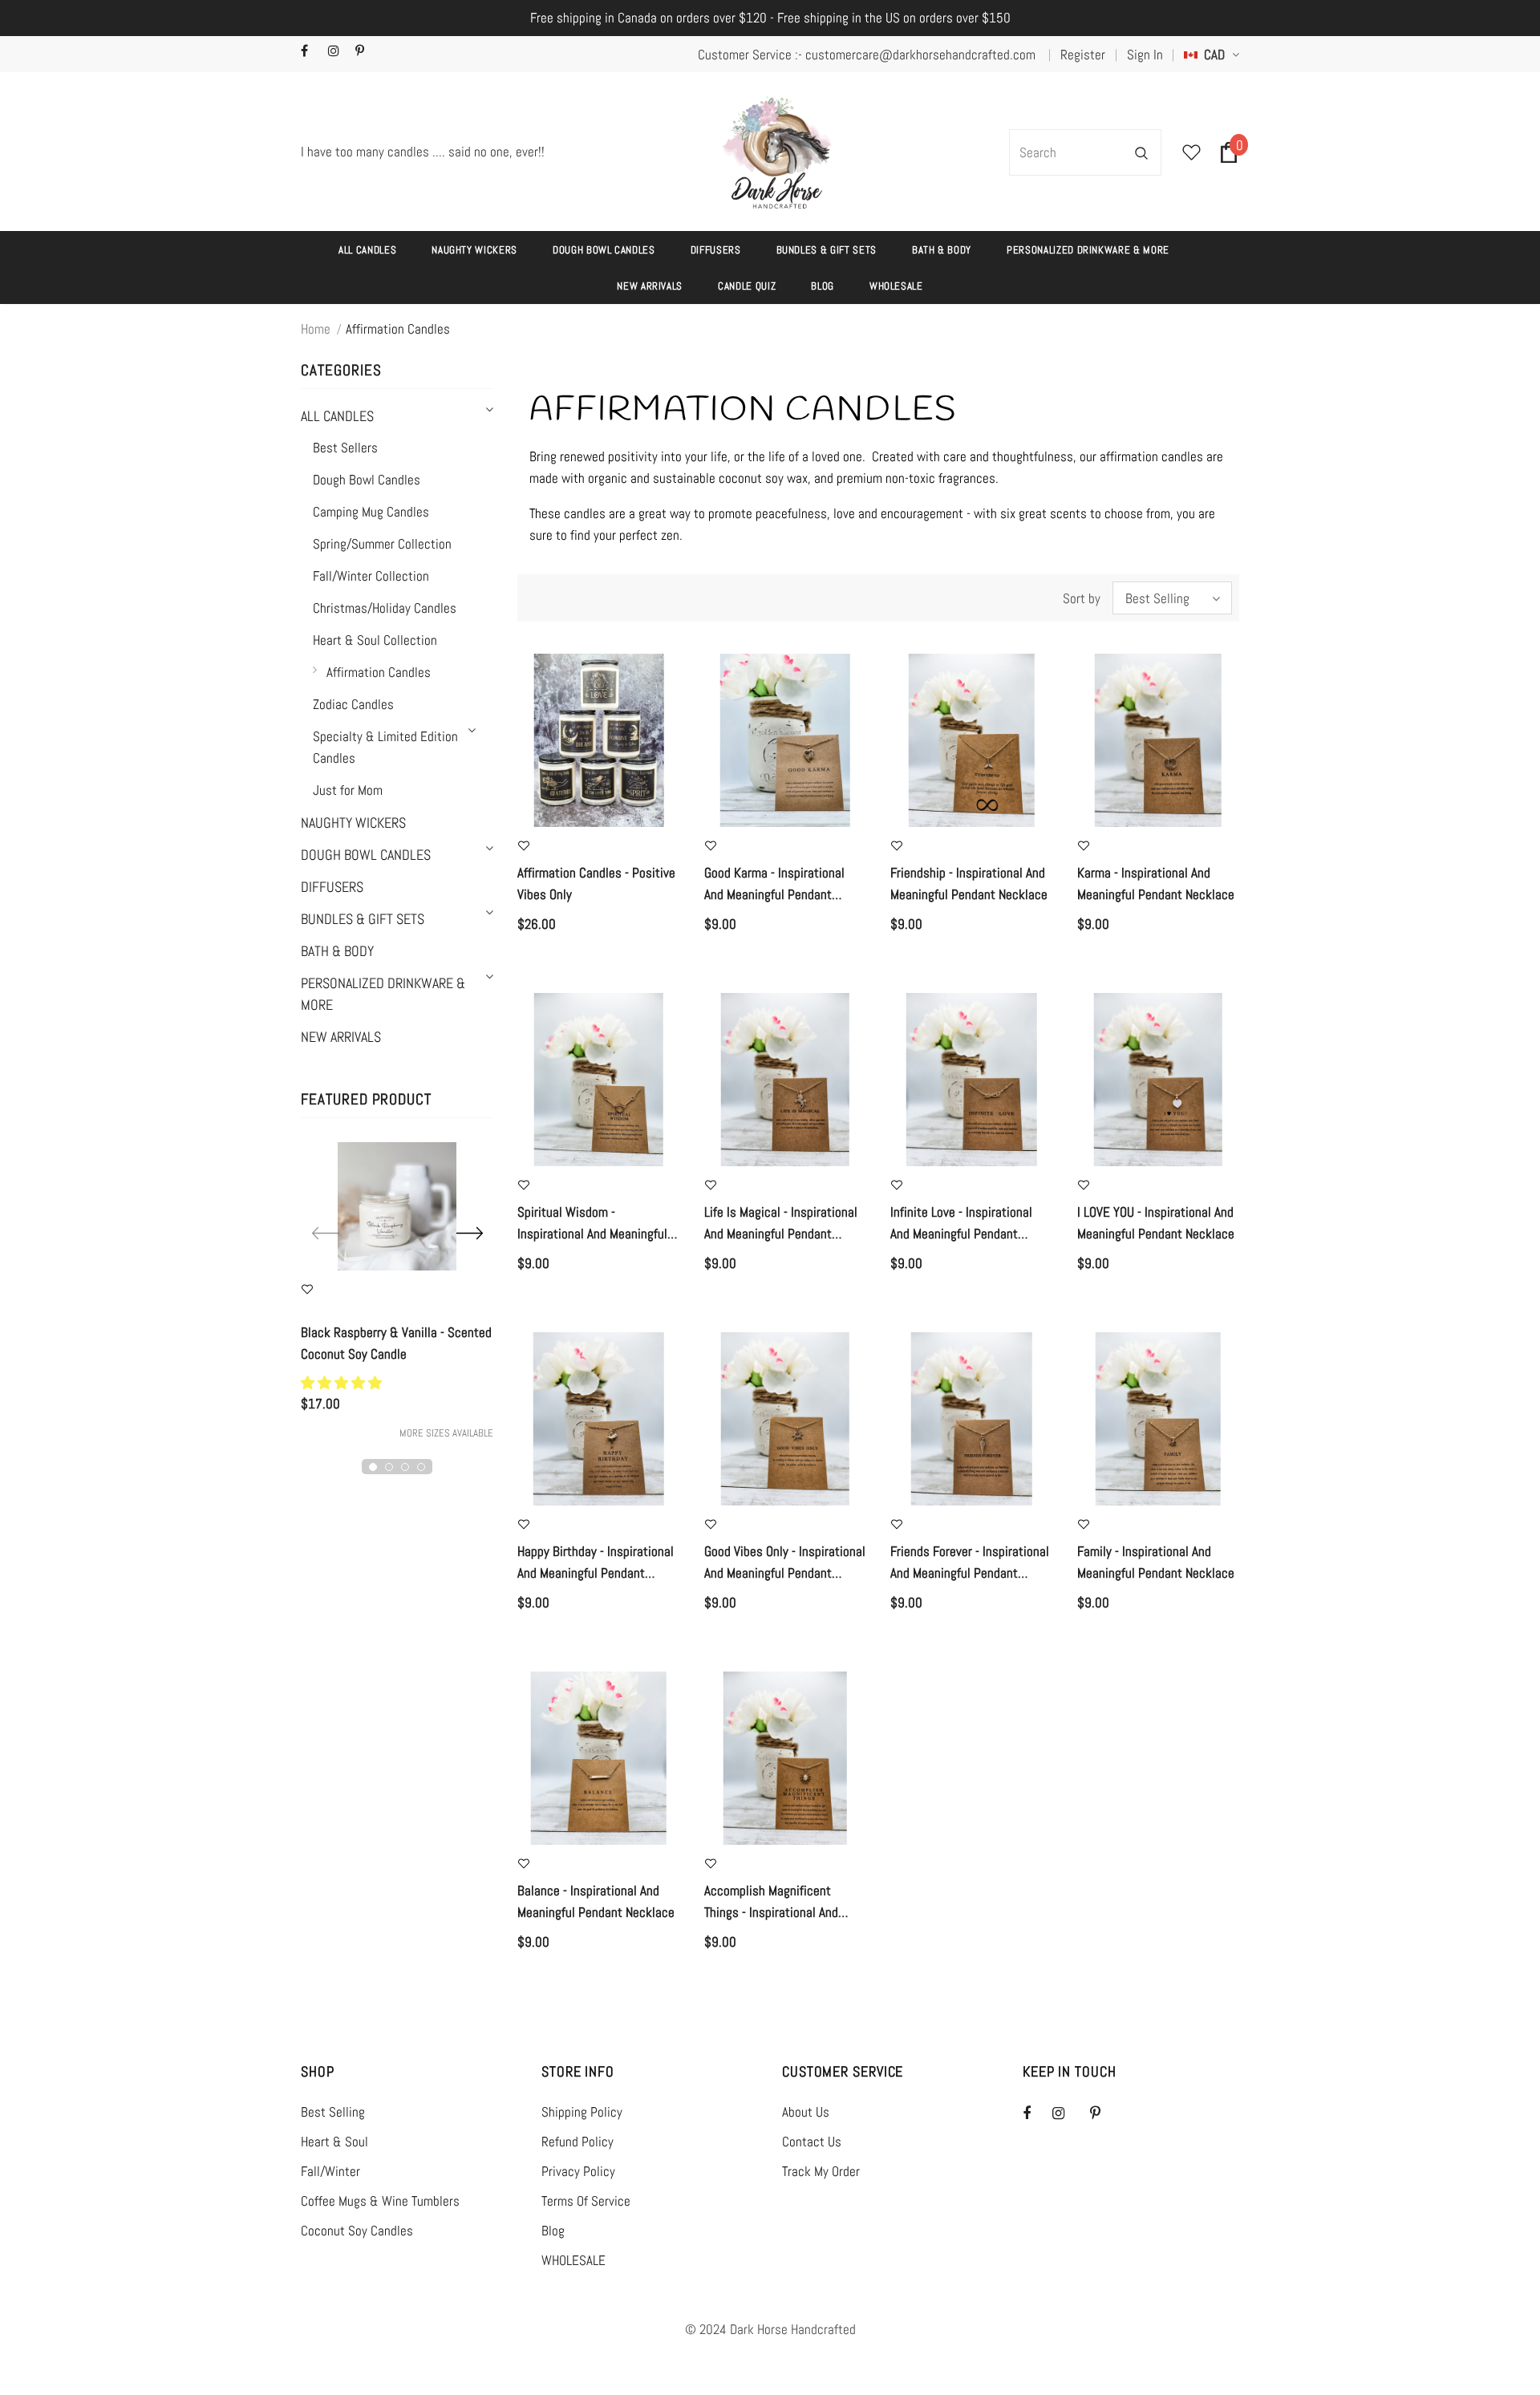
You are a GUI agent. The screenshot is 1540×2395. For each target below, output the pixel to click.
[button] (343, 1383)
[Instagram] (338, 52)
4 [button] (421, 1467)
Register (1083, 55)
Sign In (1145, 55)
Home (316, 329)
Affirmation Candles (398, 329)
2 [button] (389, 1467)
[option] (397, 1293)
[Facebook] (311, 52)
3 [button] (405, 1467)
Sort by (1082, 598)
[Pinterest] (365, 52)
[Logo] (777, 152)
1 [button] (373, 1467)
